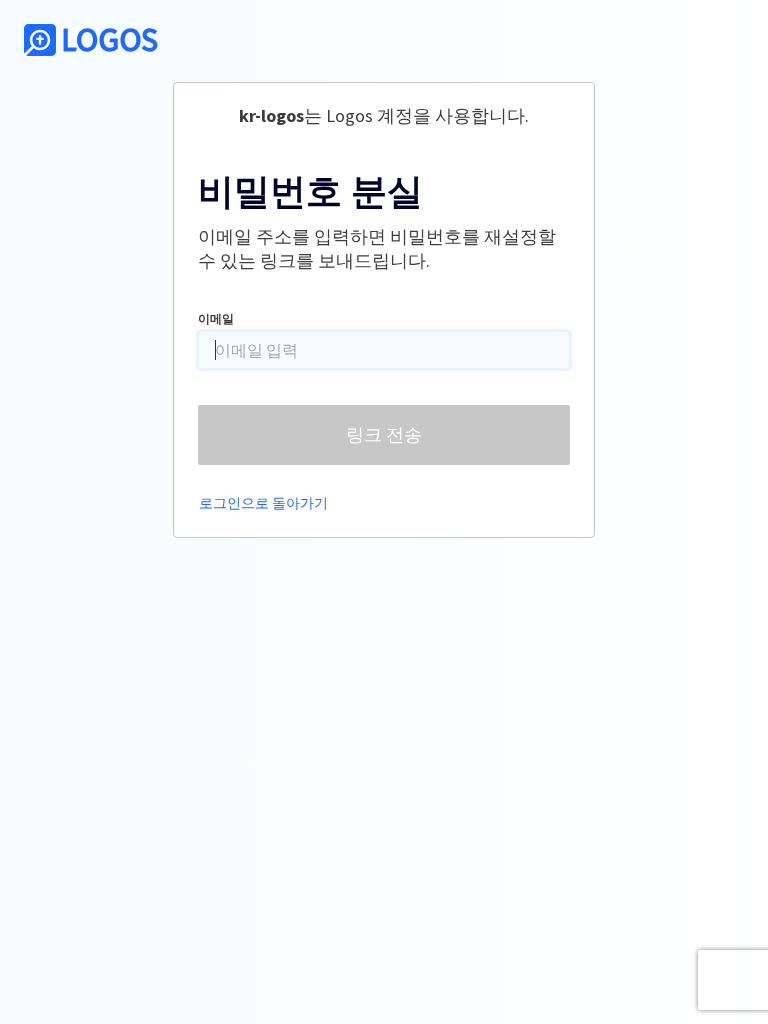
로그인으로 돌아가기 (263, 503)
